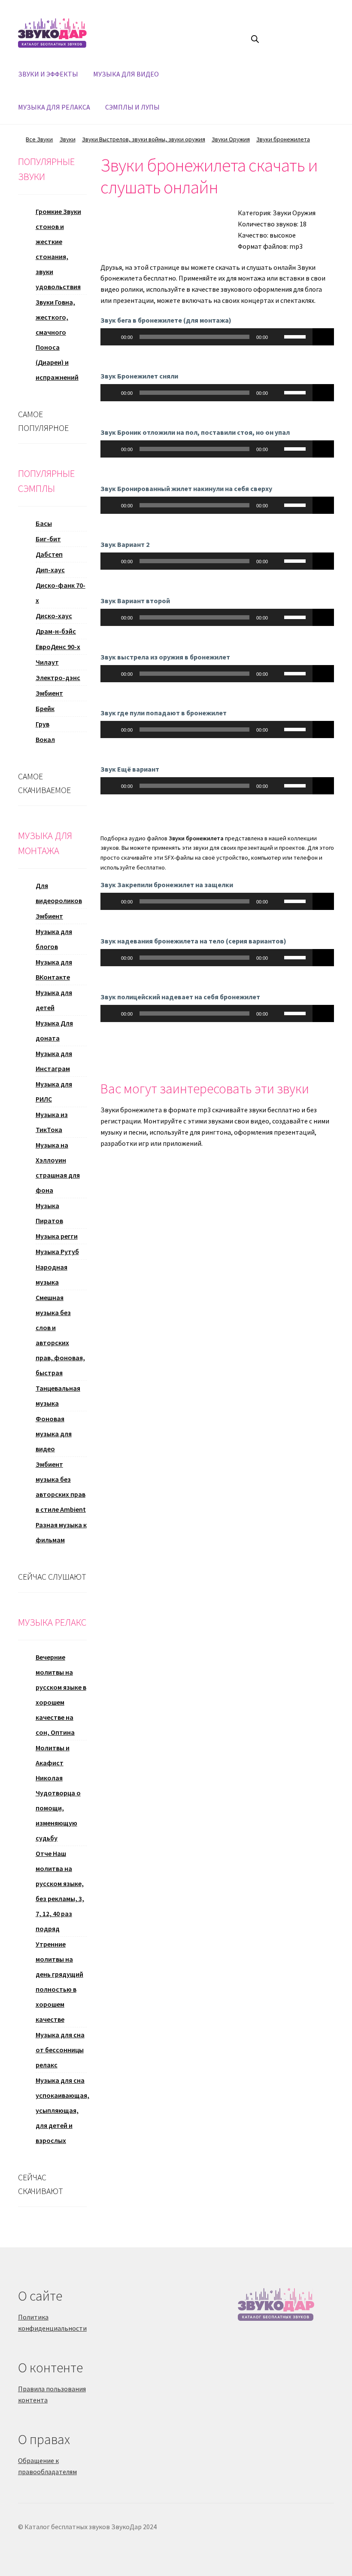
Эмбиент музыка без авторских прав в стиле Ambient (61, 1487)
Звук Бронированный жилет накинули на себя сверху (186, 488)
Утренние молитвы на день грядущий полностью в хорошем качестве (59, 1982)
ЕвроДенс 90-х (58, 647)
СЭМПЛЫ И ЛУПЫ (132, 107)
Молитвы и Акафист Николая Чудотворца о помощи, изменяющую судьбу (58, 1793)
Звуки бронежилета (283, 139)
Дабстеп (49, 554)
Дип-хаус (50, 570)
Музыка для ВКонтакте (54, 969)
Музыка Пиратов (49, 1213)
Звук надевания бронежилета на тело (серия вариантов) (193, 941)
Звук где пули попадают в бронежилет (164, 713)
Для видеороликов (59, 893)
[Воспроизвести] (112, 337)
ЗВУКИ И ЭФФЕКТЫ (48, 74)
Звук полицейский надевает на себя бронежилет (180, 997)
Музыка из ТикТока (52, 1122)
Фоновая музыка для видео (54, 1434)
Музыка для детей (54, 1000)
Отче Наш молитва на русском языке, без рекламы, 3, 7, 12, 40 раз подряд (60, 1891)
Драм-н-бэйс (56, 631)
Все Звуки (39, 139)
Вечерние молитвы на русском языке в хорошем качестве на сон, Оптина (61, 1695)
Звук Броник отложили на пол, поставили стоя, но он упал (195, 432)
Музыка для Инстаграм (54, 1061)
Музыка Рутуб (57, 1251)
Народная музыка (52, 1274)
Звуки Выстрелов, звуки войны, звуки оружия (144, 139)
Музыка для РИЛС (54, 1091)
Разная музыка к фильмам (61, 1532)
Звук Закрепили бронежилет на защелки (167, 885)
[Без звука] (277, 337)
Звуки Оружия (231, 139)
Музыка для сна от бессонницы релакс (60, 2050)
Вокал (45, 739)
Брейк (45, 708)
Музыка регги (57, 1236)
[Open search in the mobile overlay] (255, 39)
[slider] (296, 336)
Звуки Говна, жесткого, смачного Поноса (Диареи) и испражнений (57, 340)
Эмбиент (49, 693)
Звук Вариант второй (135, 601)
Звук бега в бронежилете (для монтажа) (166, 320)
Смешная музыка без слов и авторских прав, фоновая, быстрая (60, 1335)
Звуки (68, 139)
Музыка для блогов (54, 939)
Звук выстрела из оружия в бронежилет (165, 657)
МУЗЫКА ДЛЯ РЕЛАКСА (54, 107)
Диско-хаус (54, 616)
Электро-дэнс (58, 678)
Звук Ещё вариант (130, 769)
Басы (44, 523)
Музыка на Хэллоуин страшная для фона (58, 1167)
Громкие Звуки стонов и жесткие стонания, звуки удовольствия (58, 249)
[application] (206, 337)
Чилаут (47, 662)
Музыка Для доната (54, 1030)
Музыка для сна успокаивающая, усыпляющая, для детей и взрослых (62, 2110)
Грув (42, 724)
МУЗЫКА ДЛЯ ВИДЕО (126, 74)
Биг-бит (48, 539)
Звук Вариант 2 (125, 544)
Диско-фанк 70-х (61, 593)
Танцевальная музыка (58, 1396)
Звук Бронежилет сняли (139, 376)
